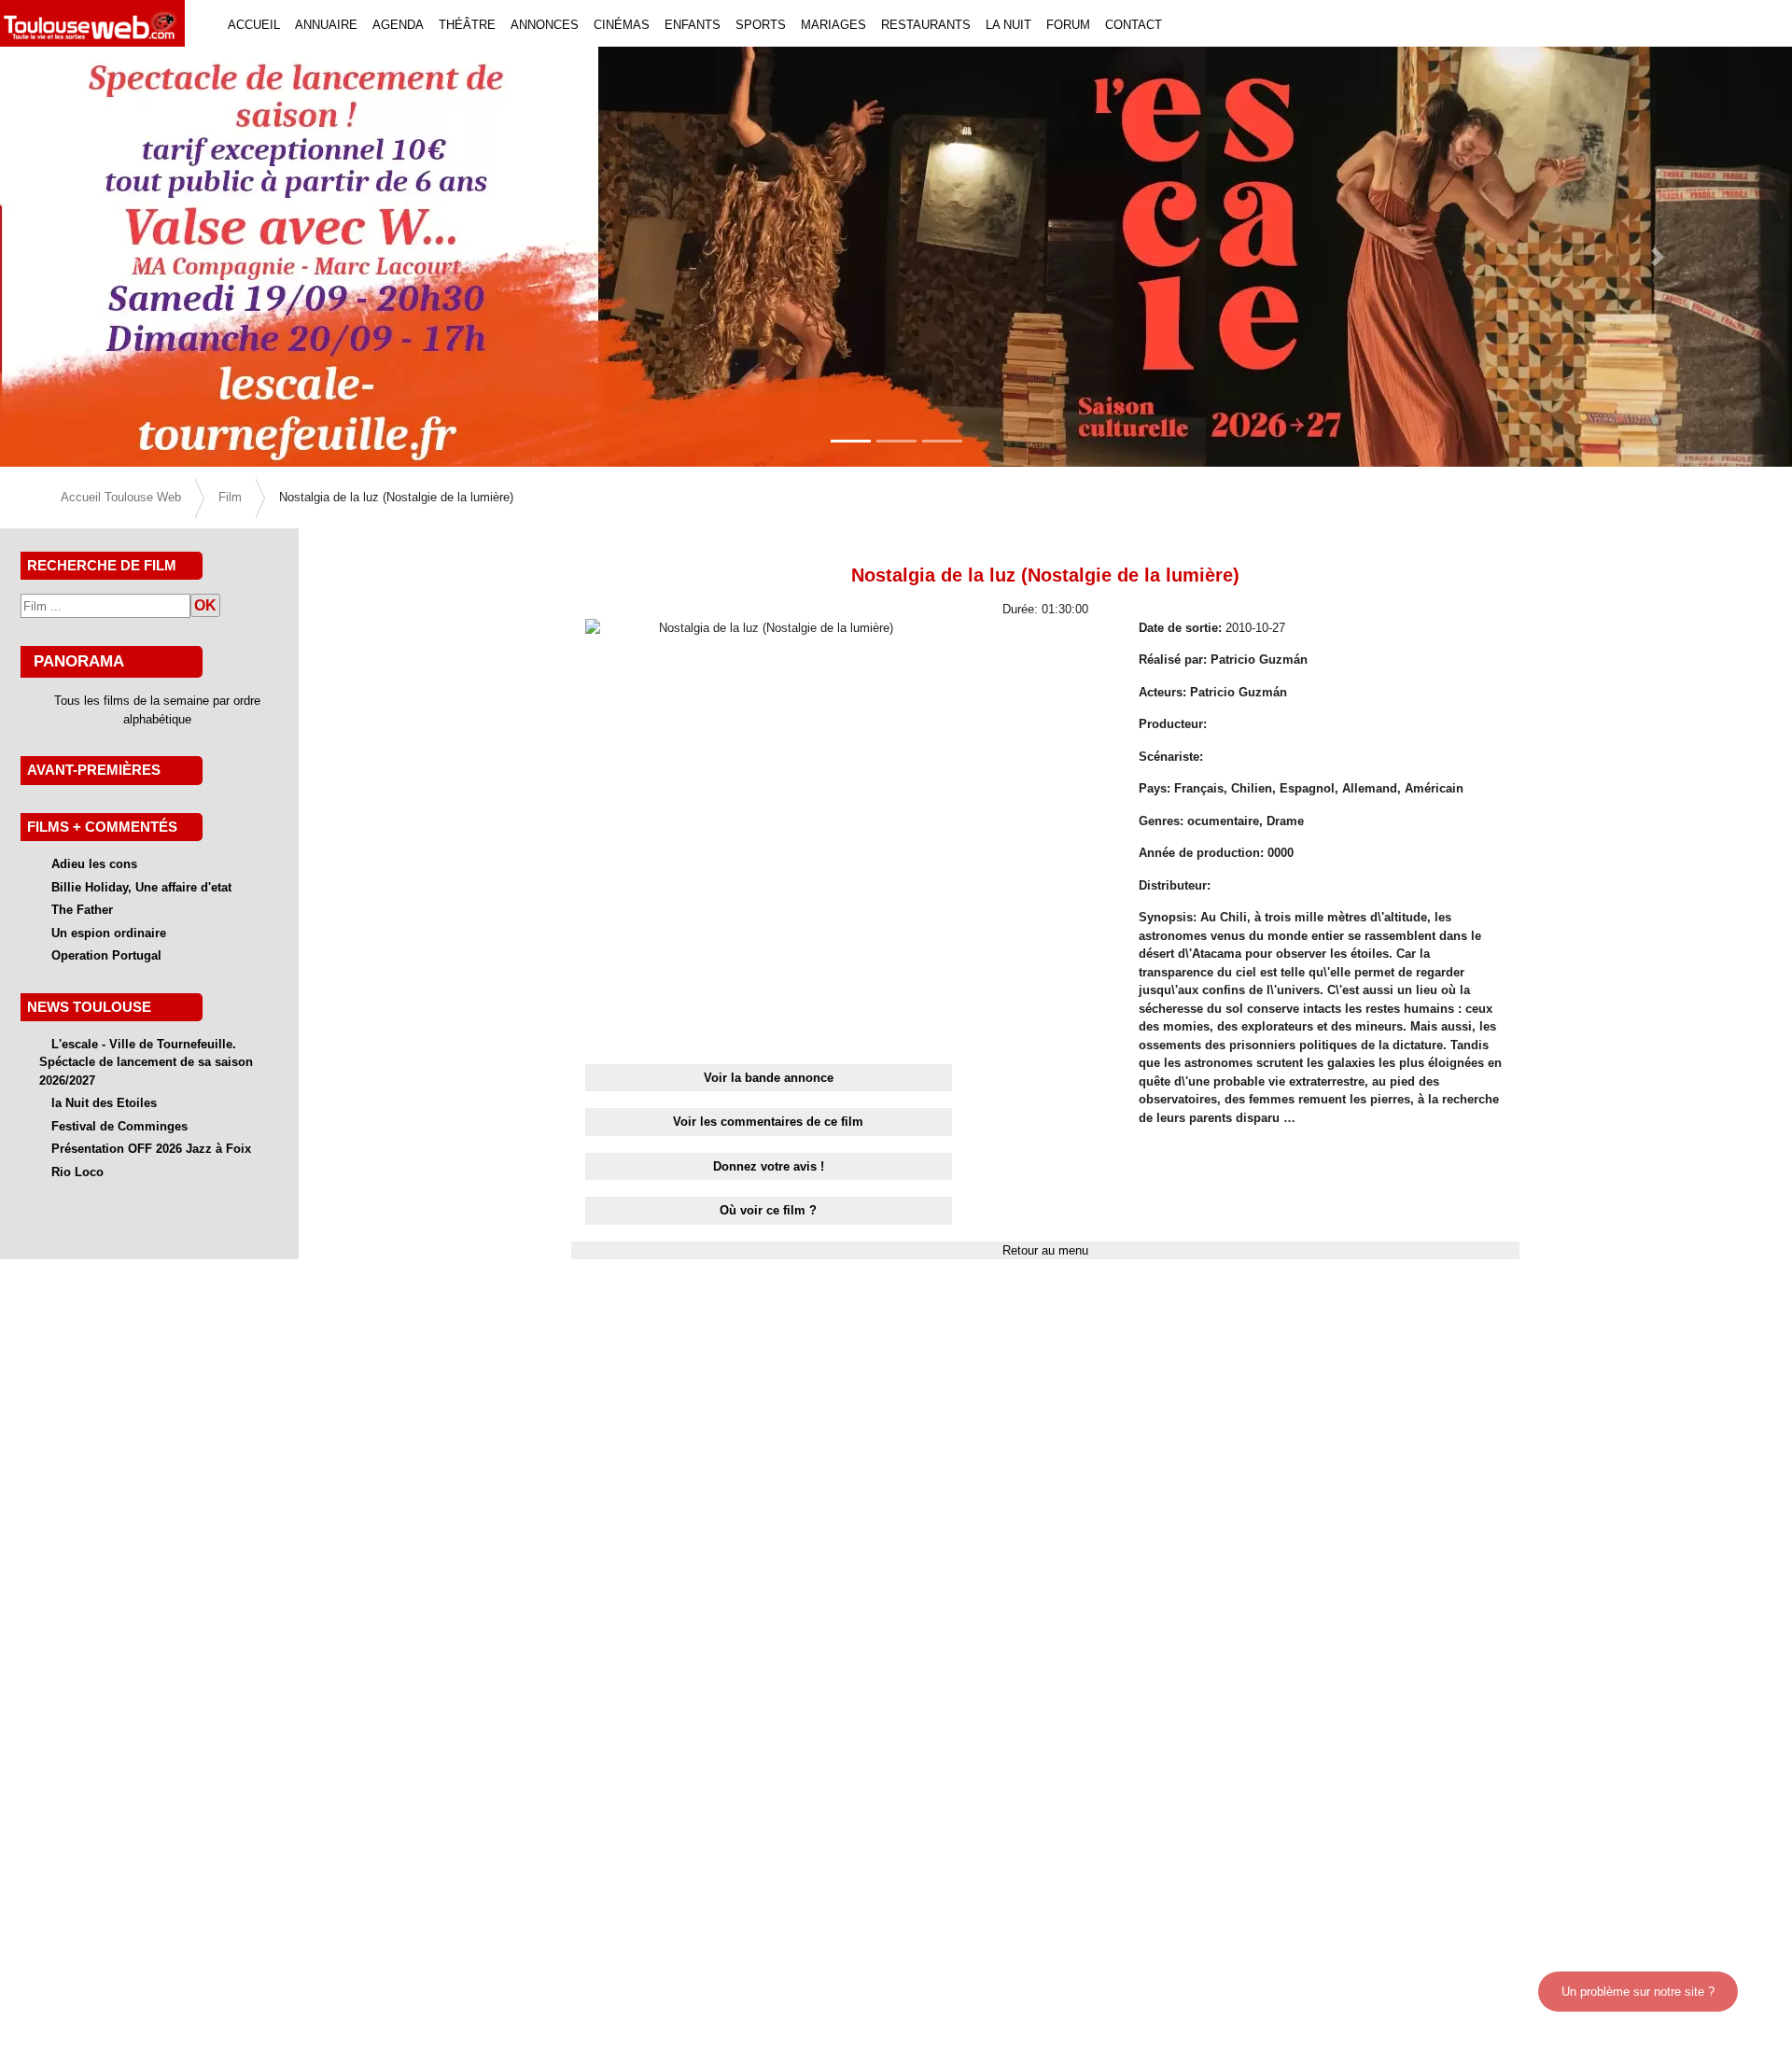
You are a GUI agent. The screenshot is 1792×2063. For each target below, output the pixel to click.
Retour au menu (1045, 1250)
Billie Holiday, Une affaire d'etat (141, 887)
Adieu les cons (94, 864)
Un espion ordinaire (109, 933)
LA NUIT (1008, 25)
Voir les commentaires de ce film (768, 1122)
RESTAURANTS (926, 25)
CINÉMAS (622, 25)
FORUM (1068, 25)
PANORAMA (79, 661)
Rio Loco (77, 1172)
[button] (134, 257)
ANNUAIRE (326, 25)
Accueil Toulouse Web (121, 497)
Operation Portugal (106, 955)
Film (230, 497)
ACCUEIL (254, 25)
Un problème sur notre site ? (1638, 1992)
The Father (82, 910)
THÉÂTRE (467, 25)
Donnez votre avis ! (769, 1166)
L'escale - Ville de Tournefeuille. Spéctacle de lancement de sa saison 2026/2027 (146, 1062)
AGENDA (398, 25)
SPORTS (761, 25)
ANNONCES (545, 25)
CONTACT (1134, 25)
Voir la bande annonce (769, 1078)
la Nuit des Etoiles (104, 1103)
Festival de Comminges (119, 1126)
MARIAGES (833, 25)
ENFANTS (693, 25)
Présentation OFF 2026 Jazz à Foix (151, 1149)
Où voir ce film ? (768, 1210)
